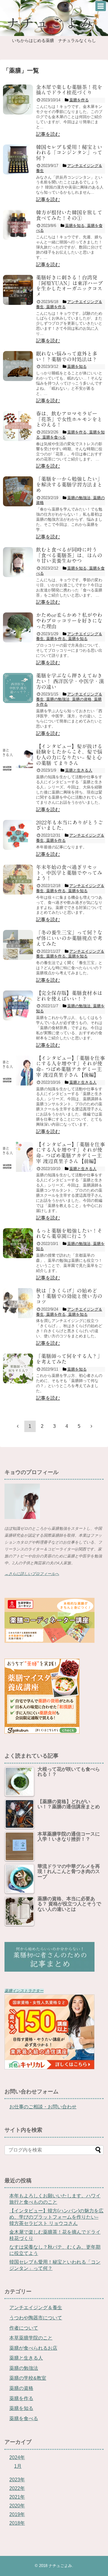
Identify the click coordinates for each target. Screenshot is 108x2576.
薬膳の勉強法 (24, 2368)
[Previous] (18, 1426)
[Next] (91, 1426)
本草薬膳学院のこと (31, 2338)
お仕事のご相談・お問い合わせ (43, 2107)
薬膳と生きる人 (26, 2358)
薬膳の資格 (21, 2388)
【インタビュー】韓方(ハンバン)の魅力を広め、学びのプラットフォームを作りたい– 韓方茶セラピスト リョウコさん (56, 2217)
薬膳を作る (21, 2398)
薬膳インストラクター (24, 1991)
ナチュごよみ (60, 2566)
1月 (18, 2466)
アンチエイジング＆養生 (36, 2308)
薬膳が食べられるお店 (33, 2348)
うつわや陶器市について (36, 2318)
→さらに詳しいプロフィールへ (32, 1574)
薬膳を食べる (24, 2418)
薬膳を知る (21, 2408)
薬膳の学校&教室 (28, 2378)
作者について (24, 2328)
